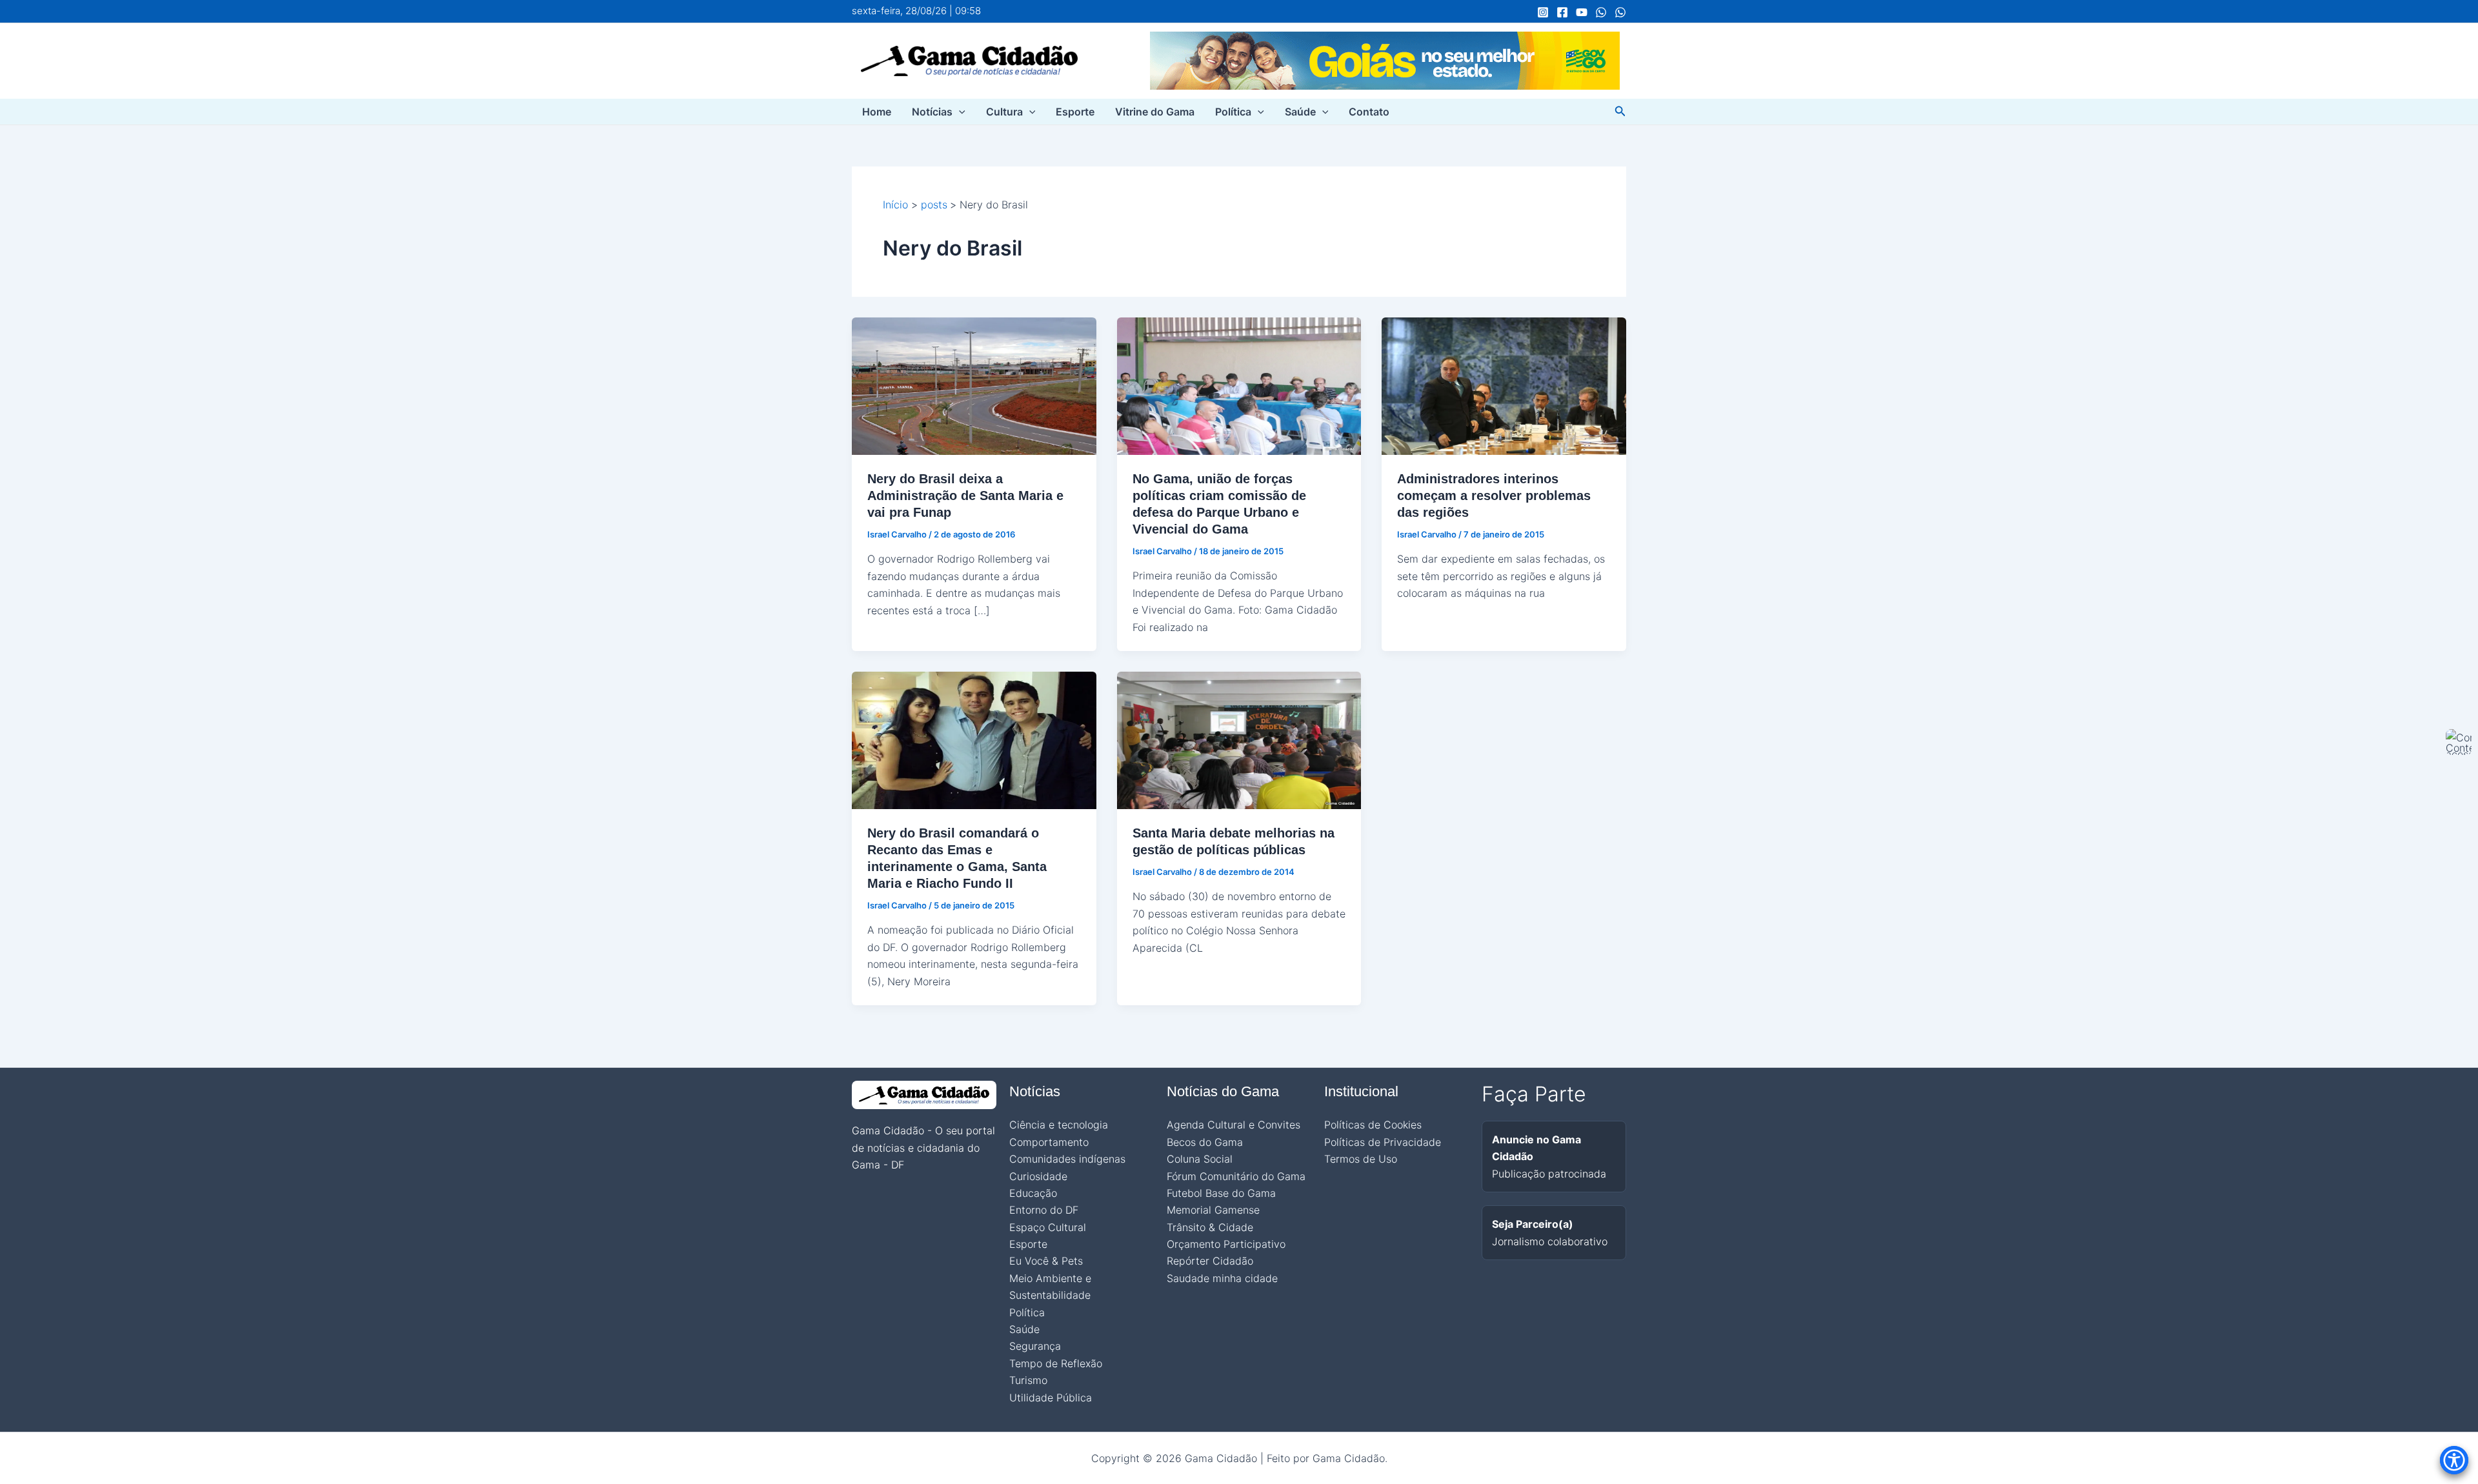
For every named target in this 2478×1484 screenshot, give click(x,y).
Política (1233, 112)
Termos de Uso (1361, 1159)
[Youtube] (1582, 12)
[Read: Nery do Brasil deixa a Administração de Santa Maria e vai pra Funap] (974, 385)
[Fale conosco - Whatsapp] (1620, 12)
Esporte (1075, 112)
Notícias (932, 112)
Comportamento (1049, 1142)
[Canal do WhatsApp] (1601, 12)
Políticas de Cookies (1373, 1125)
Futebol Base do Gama (1221, 1193)
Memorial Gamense (1213, 1210)
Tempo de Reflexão (1056, 1363)
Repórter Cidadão (1210, 1261)
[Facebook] (1562, 12)
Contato (1369, 112)
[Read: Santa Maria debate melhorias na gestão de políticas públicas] (1239, 739)
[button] (959, 112)
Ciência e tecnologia (1059, 1125)
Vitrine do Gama (1155, 112)
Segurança (1035, 1346)
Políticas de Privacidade (1383, 1142)
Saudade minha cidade (1222, 1278)
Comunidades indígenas (1067, 1159)
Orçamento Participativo (1226, 1244)
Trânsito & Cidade (1210, 1227)
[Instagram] (1543, 12)
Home (877, 112)
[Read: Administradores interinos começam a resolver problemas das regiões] (1504, 385)
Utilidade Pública (1051, 1398)
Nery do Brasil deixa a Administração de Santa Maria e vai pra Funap (965, 496)
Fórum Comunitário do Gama (1236, 1176)
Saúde (1300, 112)
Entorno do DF (1044, 1210)
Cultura (1004, 112)
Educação (1033, 1193)
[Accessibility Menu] (2454, 1460)
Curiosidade (1038, 1176)
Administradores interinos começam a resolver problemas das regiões (1494, 496)
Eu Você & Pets (1046, 1261)
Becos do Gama (1205, 1142)
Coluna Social (1200, 1159)
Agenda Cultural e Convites (1234, 1125)
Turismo (1028, 1380)
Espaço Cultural (1048, 1227)
